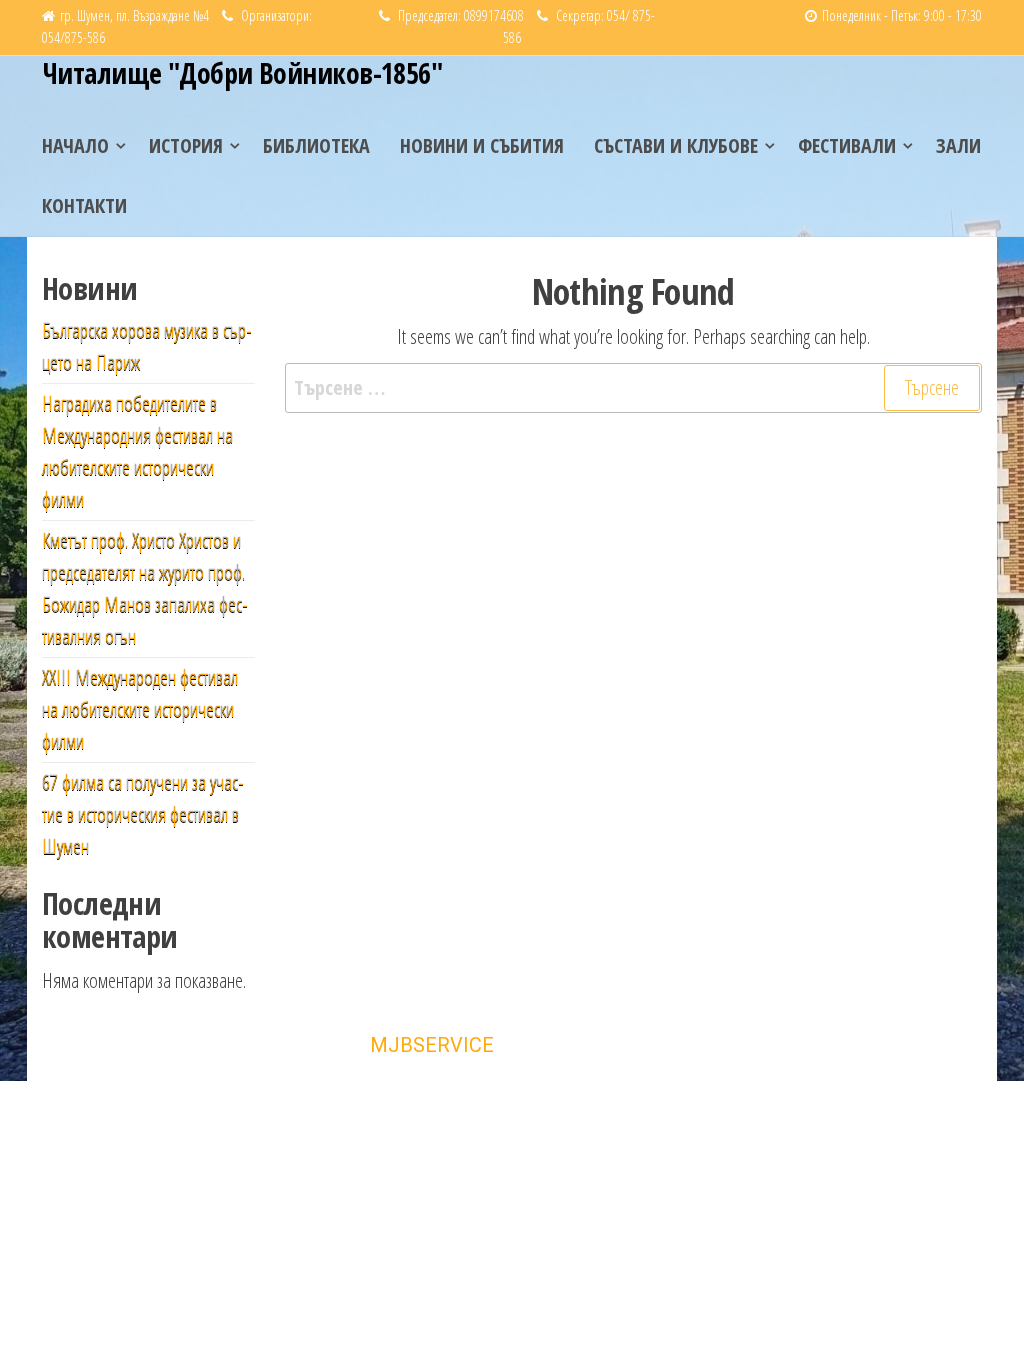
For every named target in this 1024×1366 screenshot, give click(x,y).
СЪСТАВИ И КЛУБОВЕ (676, 145)
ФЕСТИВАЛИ (847, 145)
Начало (75, 145)
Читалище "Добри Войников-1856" (242, 73)
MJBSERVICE (432, 1045)
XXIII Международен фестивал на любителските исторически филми (140, 709)
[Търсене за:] (634, 388)
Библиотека (316, 145)
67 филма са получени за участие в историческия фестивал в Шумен (143, 814)
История (186, 145)
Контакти (84, 205)
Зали (958, 145)
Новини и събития (482, 145)
